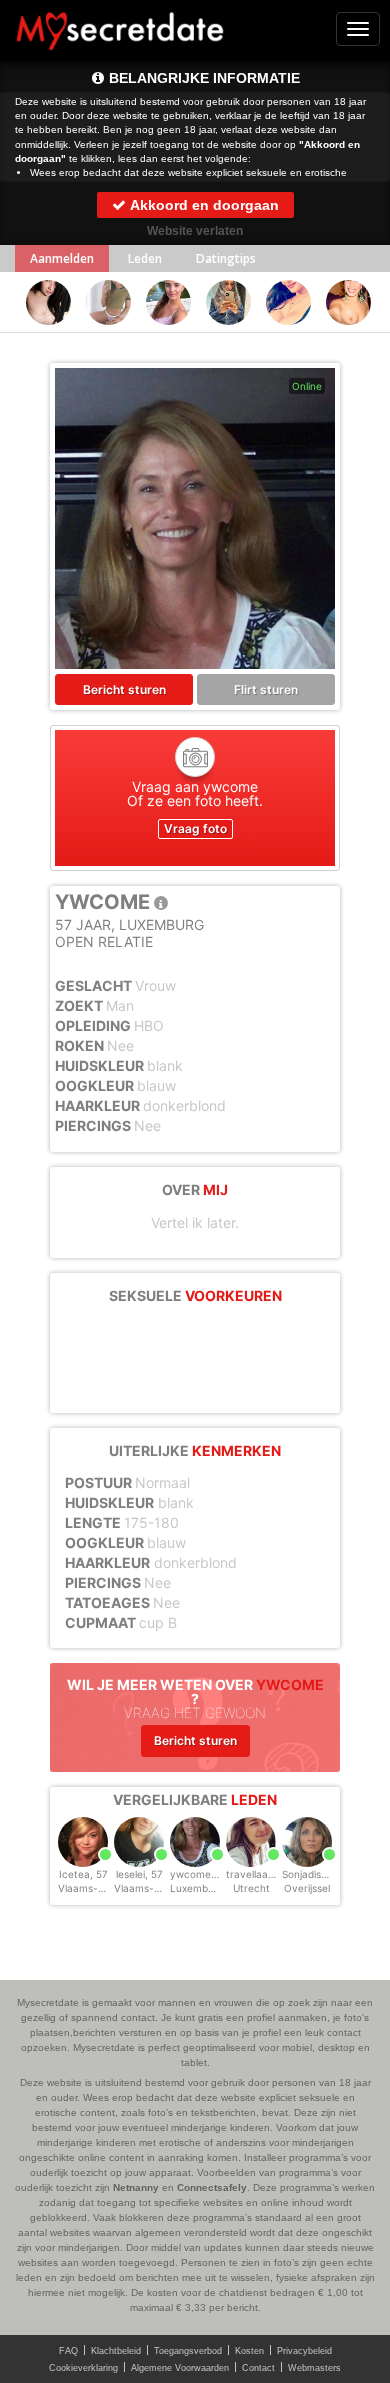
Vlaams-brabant (97, 1888)
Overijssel (307, 1888)
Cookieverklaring (83, 2368)
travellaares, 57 (263, 1874)
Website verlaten (195, 231)
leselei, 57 (139, 1874)
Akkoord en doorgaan (203, 205)
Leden (145, 258)
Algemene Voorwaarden (180, 2368)
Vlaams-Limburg (153, 1888)
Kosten (249, 2351)
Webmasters (314, 2368)
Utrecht (251, 1888)
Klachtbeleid (116, 2351)
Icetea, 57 (83, 1874)
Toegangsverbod (188, 2351)
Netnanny (136, 2187)
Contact (258, 2368)
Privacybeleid (304, 2351)
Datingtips (226, 258)
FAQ (68, 2351)
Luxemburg (197, 1888)
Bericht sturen (124, 689)
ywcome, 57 (199, 1874)
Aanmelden (62, 258)
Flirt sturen (266, 689)
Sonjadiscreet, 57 (323, 1874)
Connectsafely (212, 2187)
